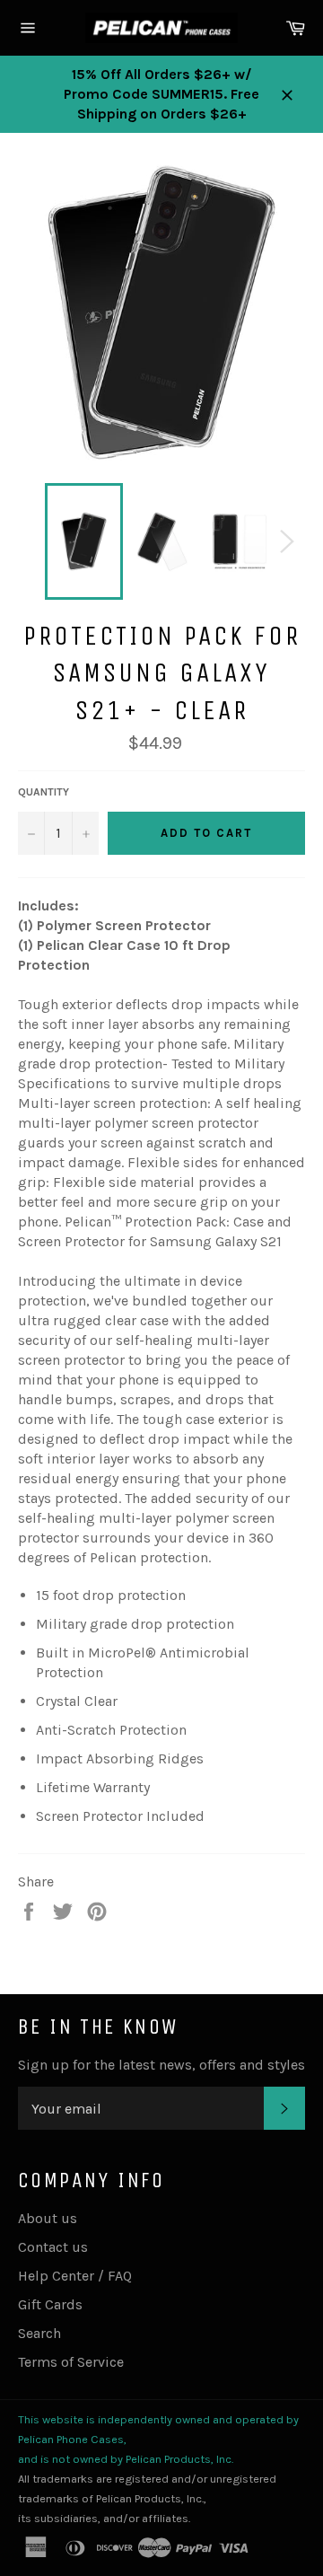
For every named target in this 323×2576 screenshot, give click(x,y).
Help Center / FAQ (75, 2276)
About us (48, 2218)
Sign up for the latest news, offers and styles (161, 2065)
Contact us (53, 2247)
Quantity (44, 792)
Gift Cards (50, 2304)
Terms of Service (71, 2362)
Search (39, 2333)
